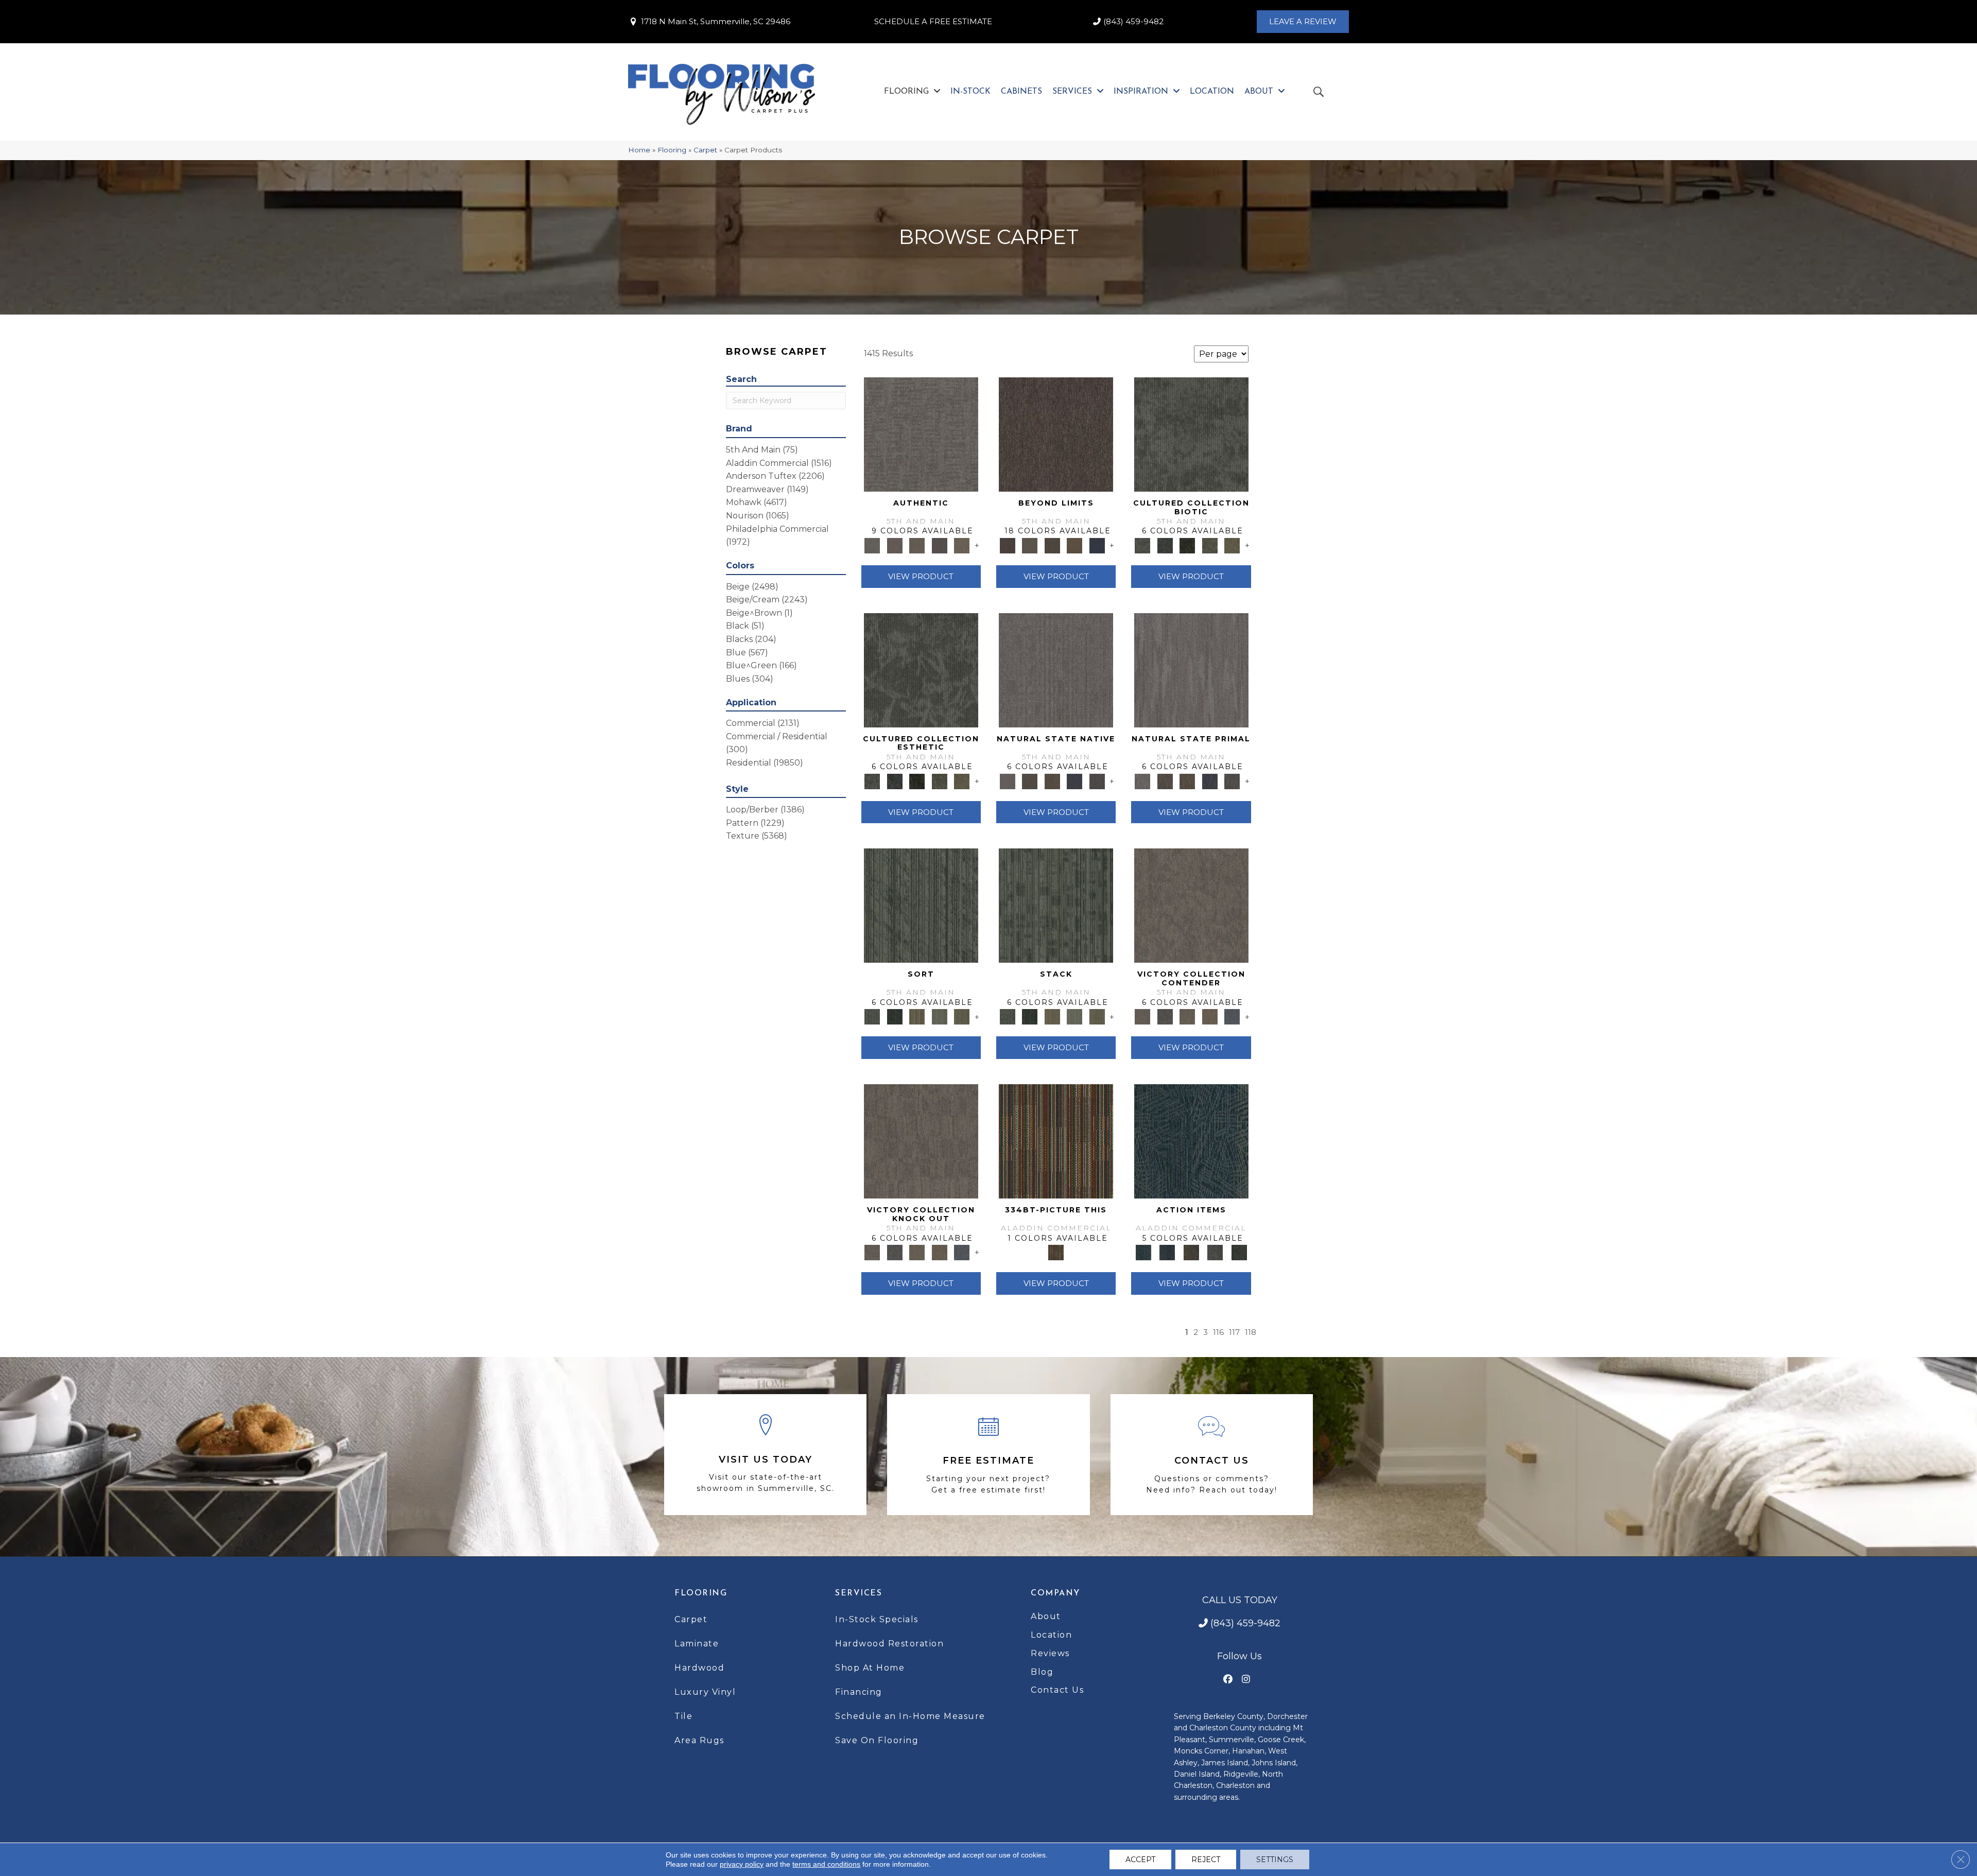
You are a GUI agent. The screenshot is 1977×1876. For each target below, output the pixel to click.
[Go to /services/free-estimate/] (988, 1455)
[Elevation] (1052, 545)
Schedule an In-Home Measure (910, 1716)
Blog (1042, 1672)
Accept (1140, 1860)
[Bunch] (895, 1016)
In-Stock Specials (877, 1619)
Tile (683, 1716)
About (1046, 1616)
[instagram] (1246, 1680)
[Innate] (1074, 780)
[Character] (1165, 545)
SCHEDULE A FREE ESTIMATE (933, 21)
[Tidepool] (1191, 1140)
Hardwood (699, 1668)
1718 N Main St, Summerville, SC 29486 (716, 21)
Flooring (672, 150)
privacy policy (742, 1864)
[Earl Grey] (1215, 1252)
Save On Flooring (877, 1740)
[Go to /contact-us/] (1212, 1455)
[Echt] (895, 545)
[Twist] (962, 1016)
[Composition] (1210, 545)
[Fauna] (1074, 545)
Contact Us (1057, 1690)
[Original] (1097, 780)
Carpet (705, 150)
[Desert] (1029, 545)
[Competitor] (1187, 1016)
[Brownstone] (1191, 1252)
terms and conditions (826, 1864)
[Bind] (921, 905)
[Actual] (921, 433)
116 (1218, 1332)
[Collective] (1187, 545)
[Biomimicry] (1191, 433)
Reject (1206, 1860)
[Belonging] (1056, 669)
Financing (859, 1692)
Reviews (1050, 1653)
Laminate (697, 1644)
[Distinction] (1232, 545)
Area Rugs (699, 1740)
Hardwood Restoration (889, 1644)
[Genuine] (917, 545)
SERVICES (859, 1593)
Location (1051, 1635)
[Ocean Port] (1167, 1252)
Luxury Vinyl (705, 1692)
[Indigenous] (1052, 780)
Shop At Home (870, 1668)
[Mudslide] (1056, 1140)
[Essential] (1029, 780)
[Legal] (940, 545)
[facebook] (1228, 1680)
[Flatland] (1097, 545)
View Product (921, 576)
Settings (1275, 1860)
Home (639, 150)
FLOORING (701, 1593)
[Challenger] (1191, 905)
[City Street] (1239, 1252)
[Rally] (1210, 1016)
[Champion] (1165, 1016)
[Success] (1232, 1016)
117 (1234, 1332)
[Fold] (917, 1016)
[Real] (962, 545)
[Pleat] (940, 1016)
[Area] (1056, 433)
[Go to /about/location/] (765, 1455)
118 (1251, 1332)
